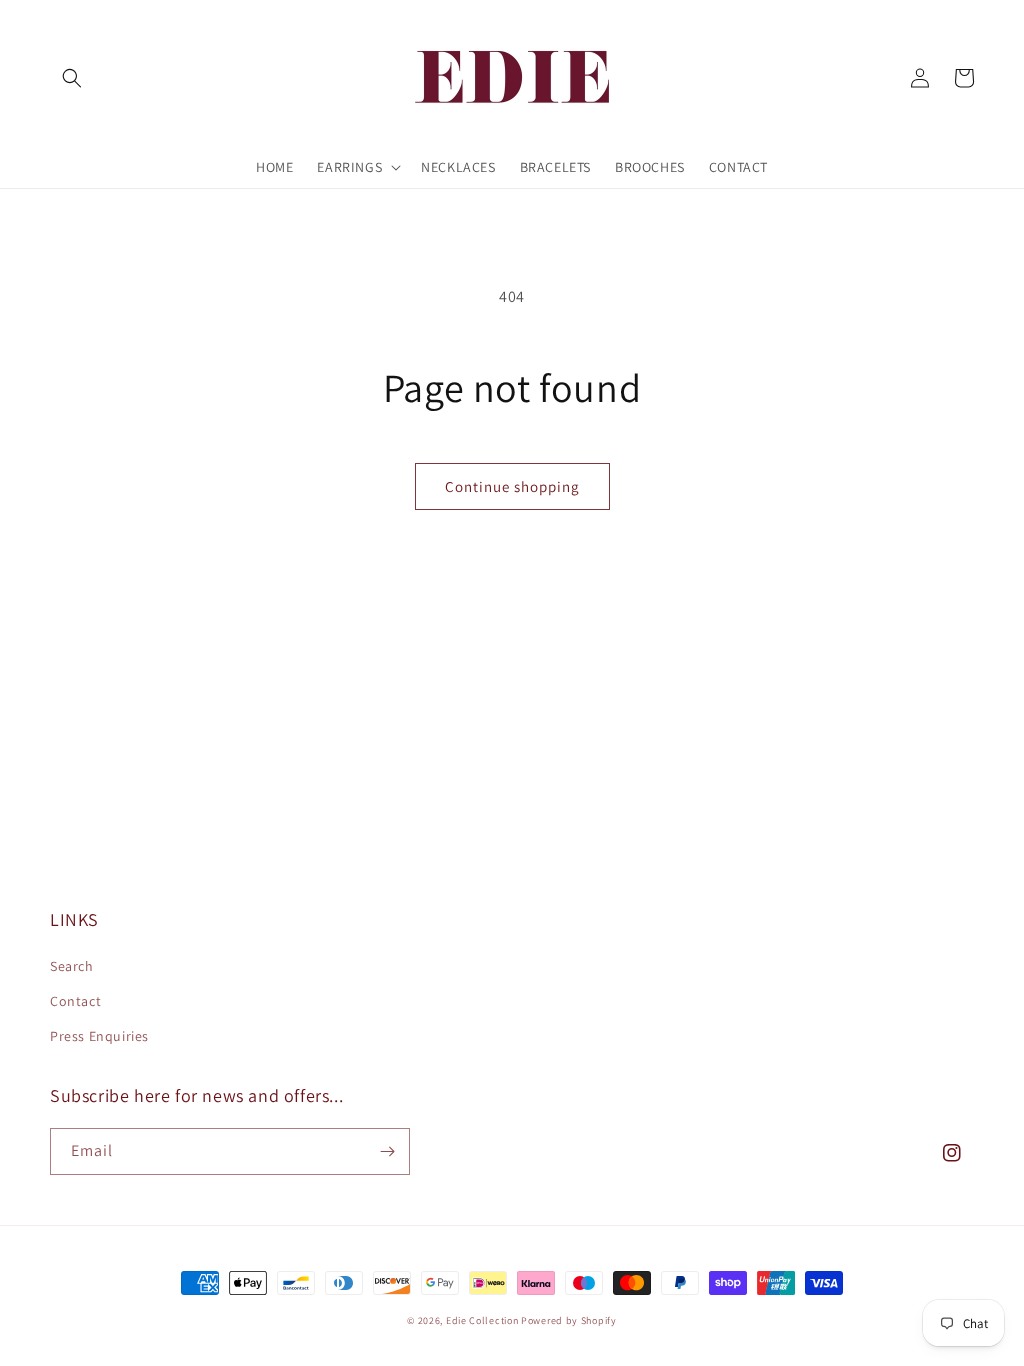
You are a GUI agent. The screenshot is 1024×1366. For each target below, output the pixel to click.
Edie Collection (482, 1320)
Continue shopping (512, 486)
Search (72, 966)
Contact (75, 1001)
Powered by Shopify (569, 1320)
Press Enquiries (99, 1036)
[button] (72, 78)
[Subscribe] (387, 1151)
